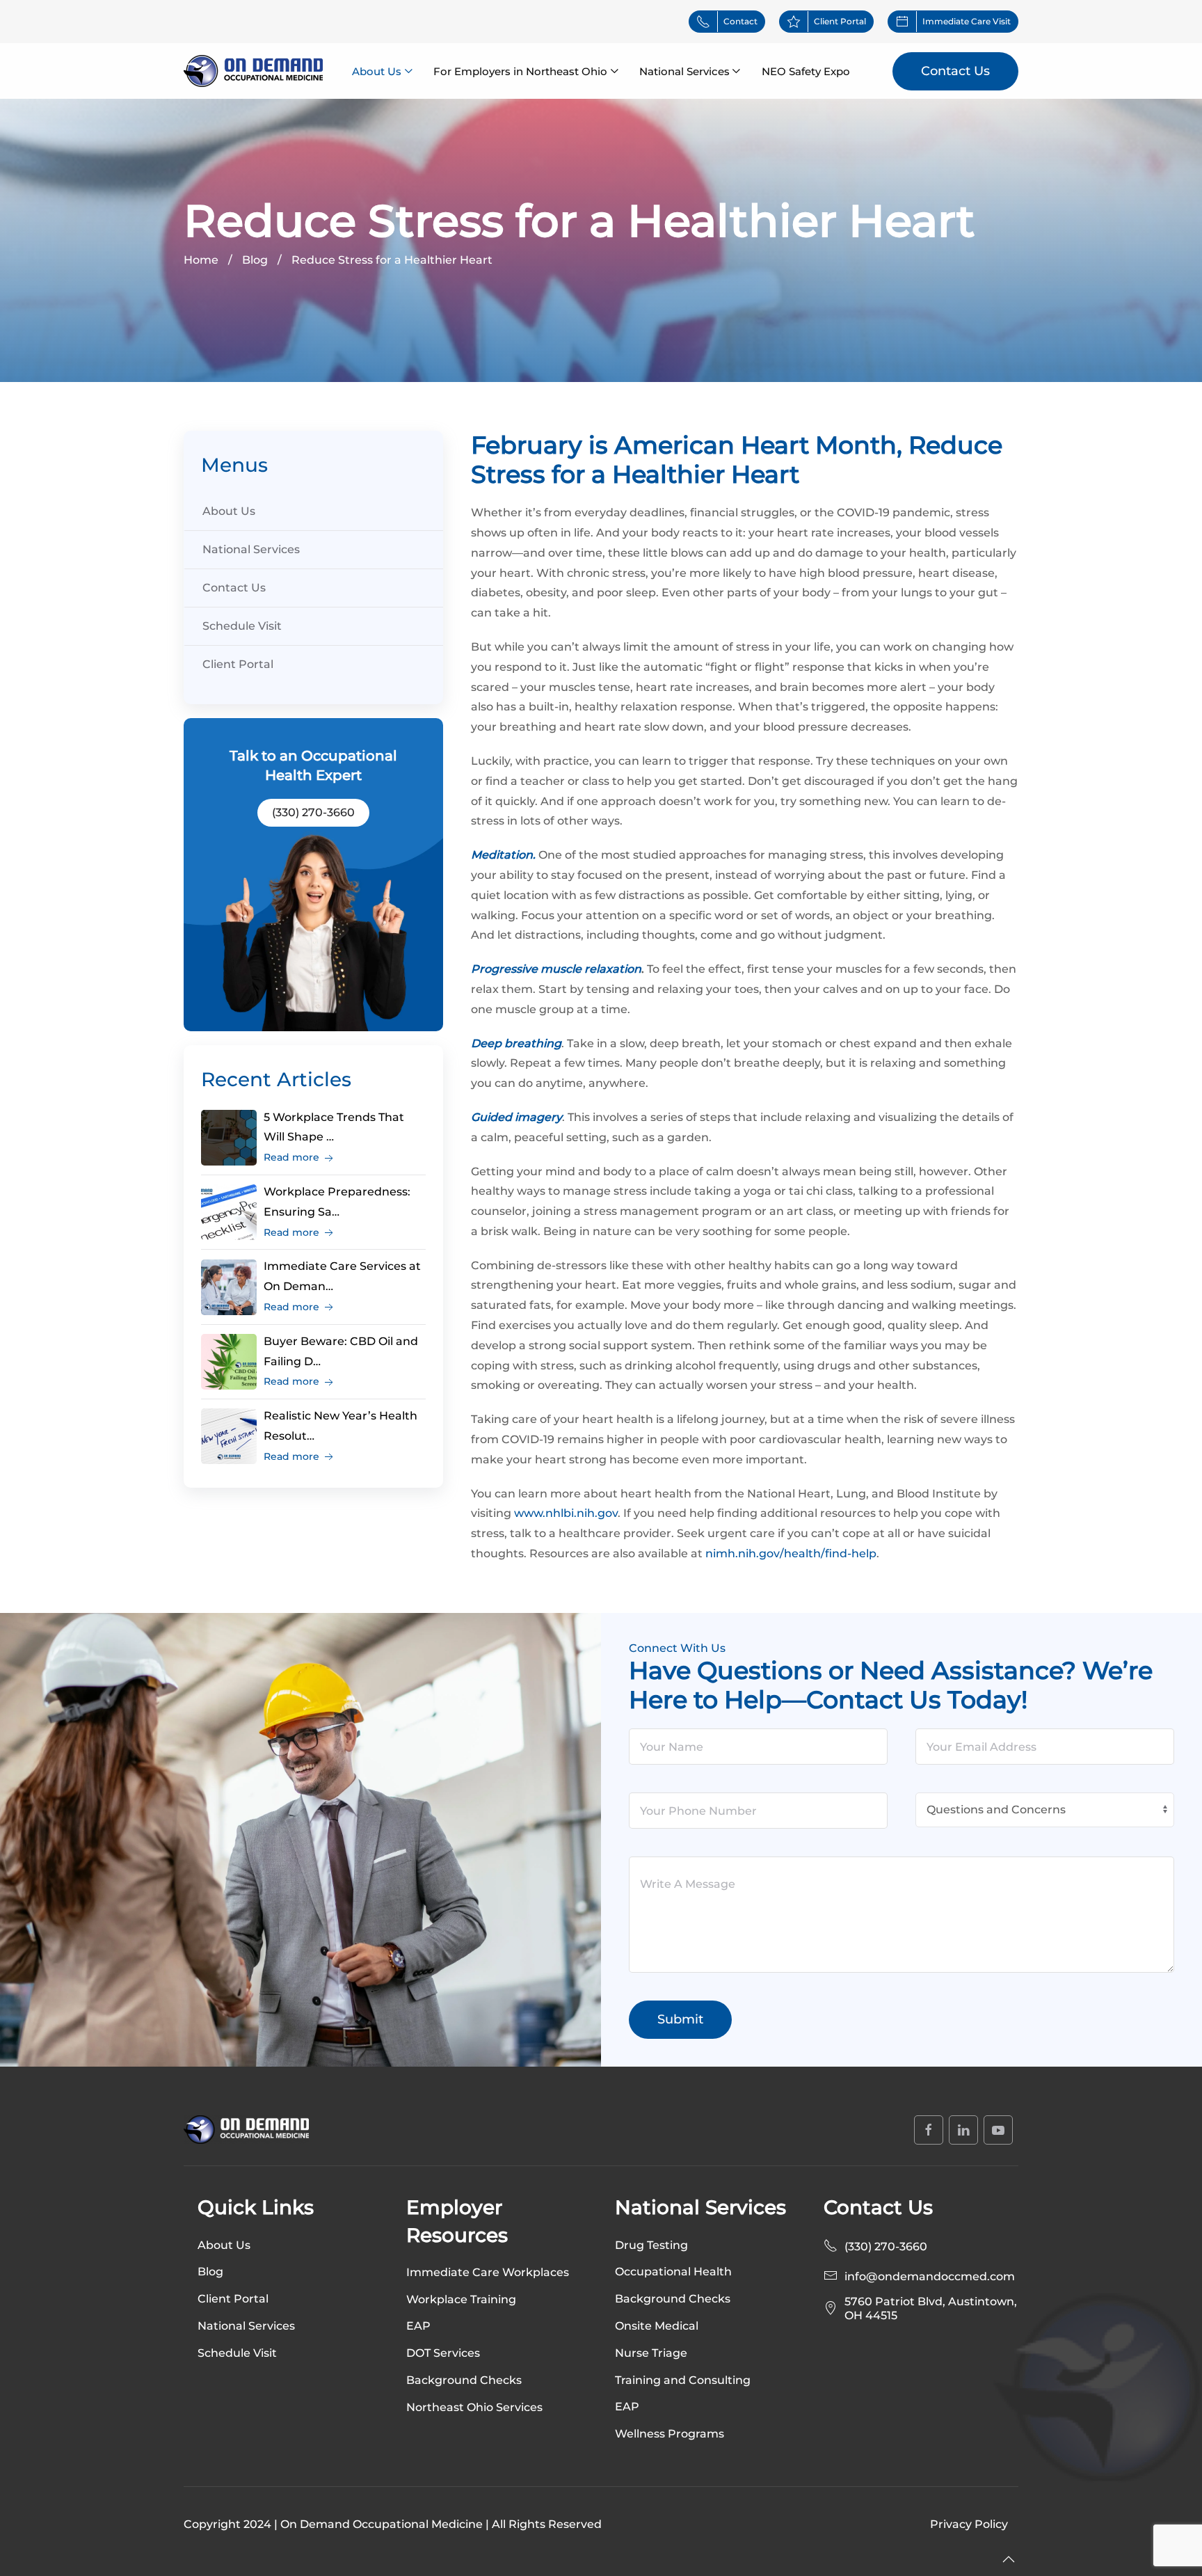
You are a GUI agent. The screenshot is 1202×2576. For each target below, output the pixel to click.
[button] (1009, 2559)
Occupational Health (673, 2272)
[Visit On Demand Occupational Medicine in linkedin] (963, 2130)
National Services (251, 549)
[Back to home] (253, 71)
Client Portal (840, 21)
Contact (740, 21)
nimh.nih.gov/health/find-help (791, 1553)
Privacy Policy (969, 2524)
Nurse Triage (651, 2353)
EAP (627, 2407)
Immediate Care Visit (967, 21)
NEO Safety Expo (806, 71)
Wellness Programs (670, 2434)
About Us (229, 511)
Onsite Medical (657, 2326)
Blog (210, 2272)
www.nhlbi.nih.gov (566, 1513)
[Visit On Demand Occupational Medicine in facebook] (929, 2130)
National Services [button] (684, 71)
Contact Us (955, 71)
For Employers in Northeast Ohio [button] (520, 71)
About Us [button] (377, 71)
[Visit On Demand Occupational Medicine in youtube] (998, 2130)
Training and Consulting (683, 2380)
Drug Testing (651, 2245)
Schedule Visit (242, 626)
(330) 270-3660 (313, 812)
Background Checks (673, 2299)
